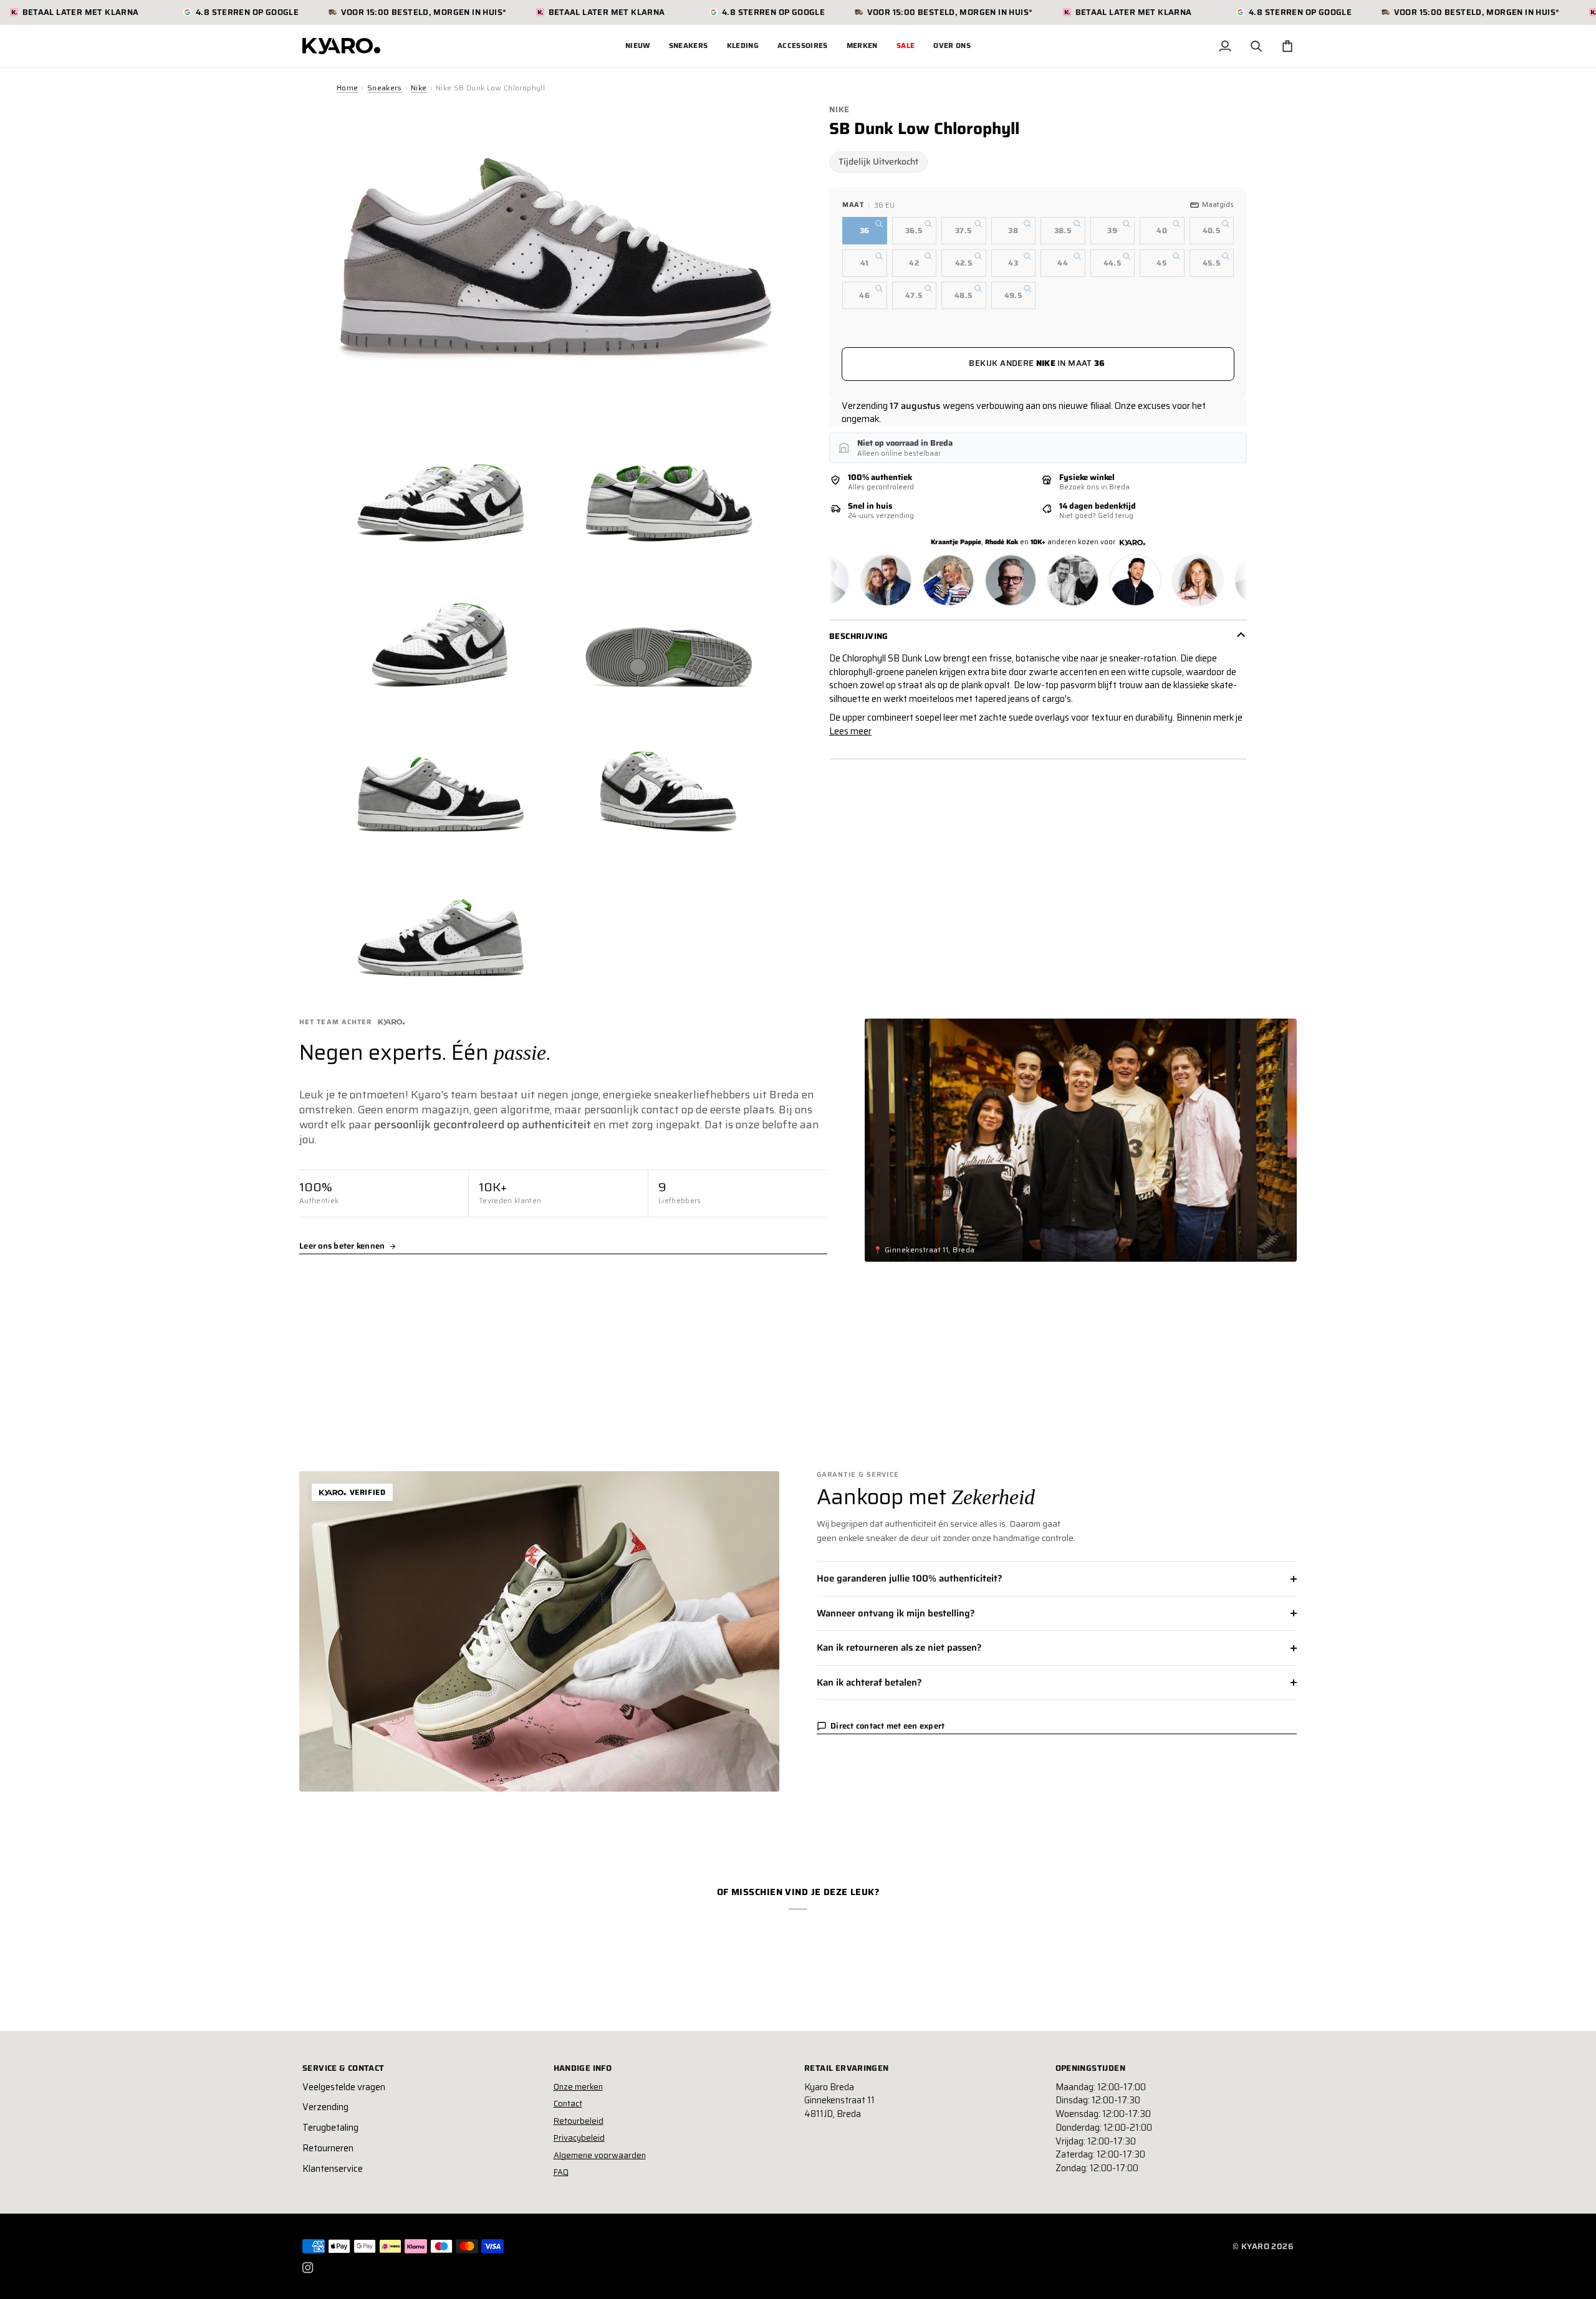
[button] (689, 46)
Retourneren (328, 2148)
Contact (568, 2104)
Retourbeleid (579, 2121)
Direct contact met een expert (888, 1726)
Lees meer (850, 732)
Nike (419, 88)
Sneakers (385, 88)
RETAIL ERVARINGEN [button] (847, 2068)
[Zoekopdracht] (1256, 46)
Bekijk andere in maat (1037, 363)
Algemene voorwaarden (600, 2155)
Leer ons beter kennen (342, 1246)
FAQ (561, 2172)
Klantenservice (333, 2169)
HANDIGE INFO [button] (583, 2068)
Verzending (325, 2107)
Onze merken (578, 2087)
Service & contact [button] (344, 2068)
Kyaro (1255, 2246)
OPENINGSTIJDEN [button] (1090, 2068)
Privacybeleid (579, 2138)
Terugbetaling (330, 2128)
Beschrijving (859, 636)
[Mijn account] (1225, 46)
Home (347, 88)
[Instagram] (308, 2268)
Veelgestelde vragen (344, 2087)
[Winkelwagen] (1287, 46)
